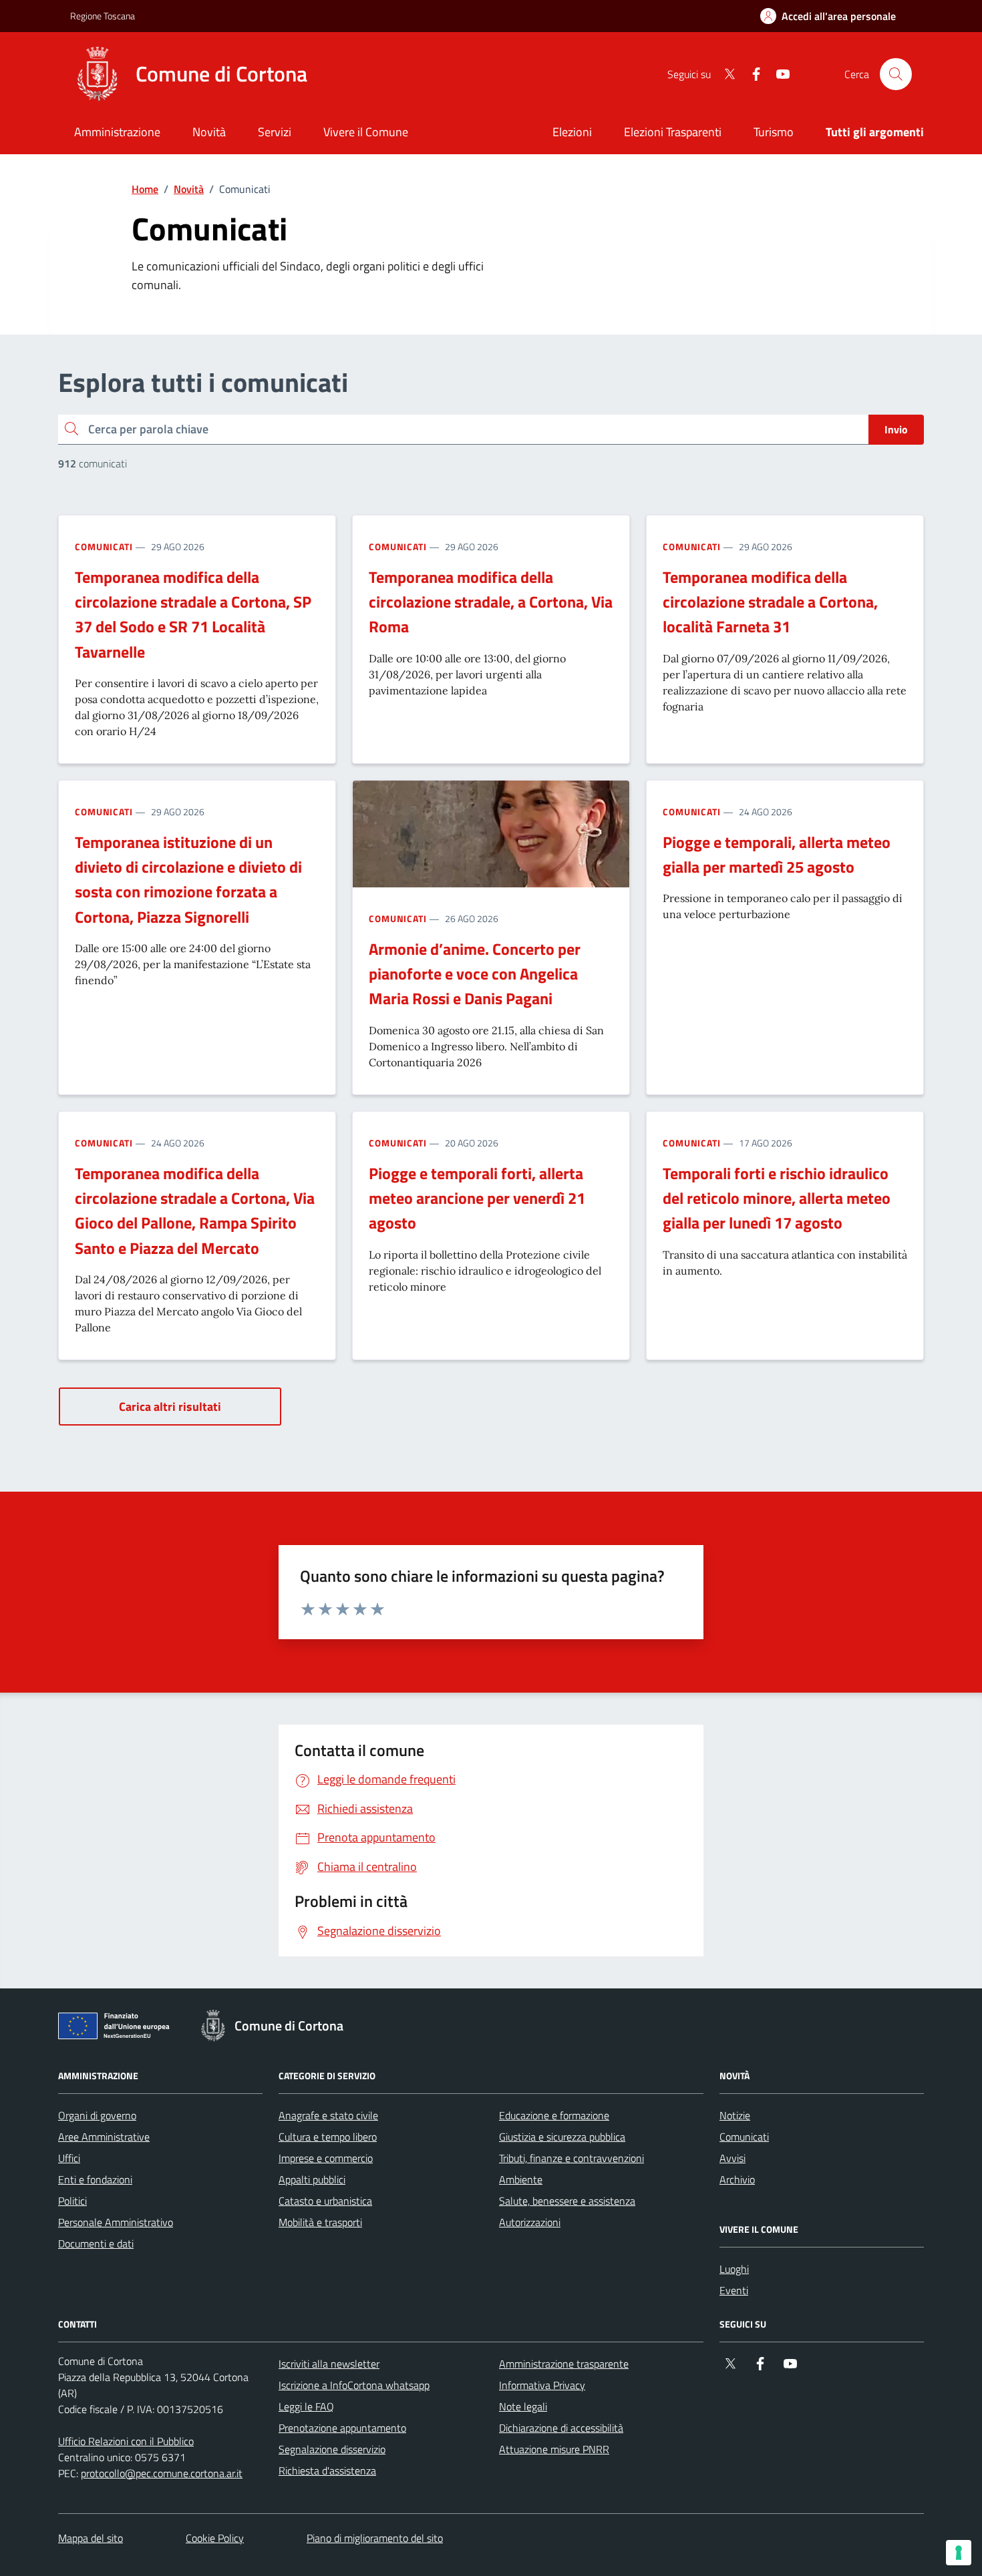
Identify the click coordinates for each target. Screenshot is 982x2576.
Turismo (774, 132)
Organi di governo (97, 2115)
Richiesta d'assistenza (327, 2471)
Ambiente (521, 2179)
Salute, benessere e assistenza (567, 2201)
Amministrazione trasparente (564, 2364)
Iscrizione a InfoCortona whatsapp (354, 2385)
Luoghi (734, 2269)
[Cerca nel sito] (896, 74)
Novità (189, 189)
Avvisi (732, 2158)
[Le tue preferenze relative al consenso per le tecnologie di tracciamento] (959, 2553)
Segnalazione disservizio (332, 2449)
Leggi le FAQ (306, 2406)
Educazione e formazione (554, 2115)
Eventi (734, 2290)
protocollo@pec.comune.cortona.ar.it (162, 2473)
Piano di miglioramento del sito (375, 2538)
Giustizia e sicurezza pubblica (562, 2137)
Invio (896, 429)
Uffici (69, 2158)
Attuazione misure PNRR (554, 2449)
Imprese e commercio (326, 2158)
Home (145, 189)
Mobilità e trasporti (320, 2222)
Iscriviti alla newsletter (329, 2364)
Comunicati (104, 547)
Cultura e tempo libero (328, 2137)
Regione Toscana (103, 16)
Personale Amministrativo (116, 2222)
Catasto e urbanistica (325, 2201)
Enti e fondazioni (95, 2179)
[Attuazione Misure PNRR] (118, 2028)
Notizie (735, 2115)
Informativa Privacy (542, 2385)
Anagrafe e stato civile (328, 2115)
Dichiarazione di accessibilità (561, 2428)
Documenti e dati (96, 2243)
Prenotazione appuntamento (342, 2428)
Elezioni (572, 132)
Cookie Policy (215, 2538)
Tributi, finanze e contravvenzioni (571, 2158)
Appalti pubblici (312, 2179)
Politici (72, 2201)
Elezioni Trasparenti (673, 132)
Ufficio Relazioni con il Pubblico (126, 2441)
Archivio (737, 2179)
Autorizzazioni (530, 2222)
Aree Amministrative (104, 2137)
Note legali (523, 2406)
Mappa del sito (91, 2538)
